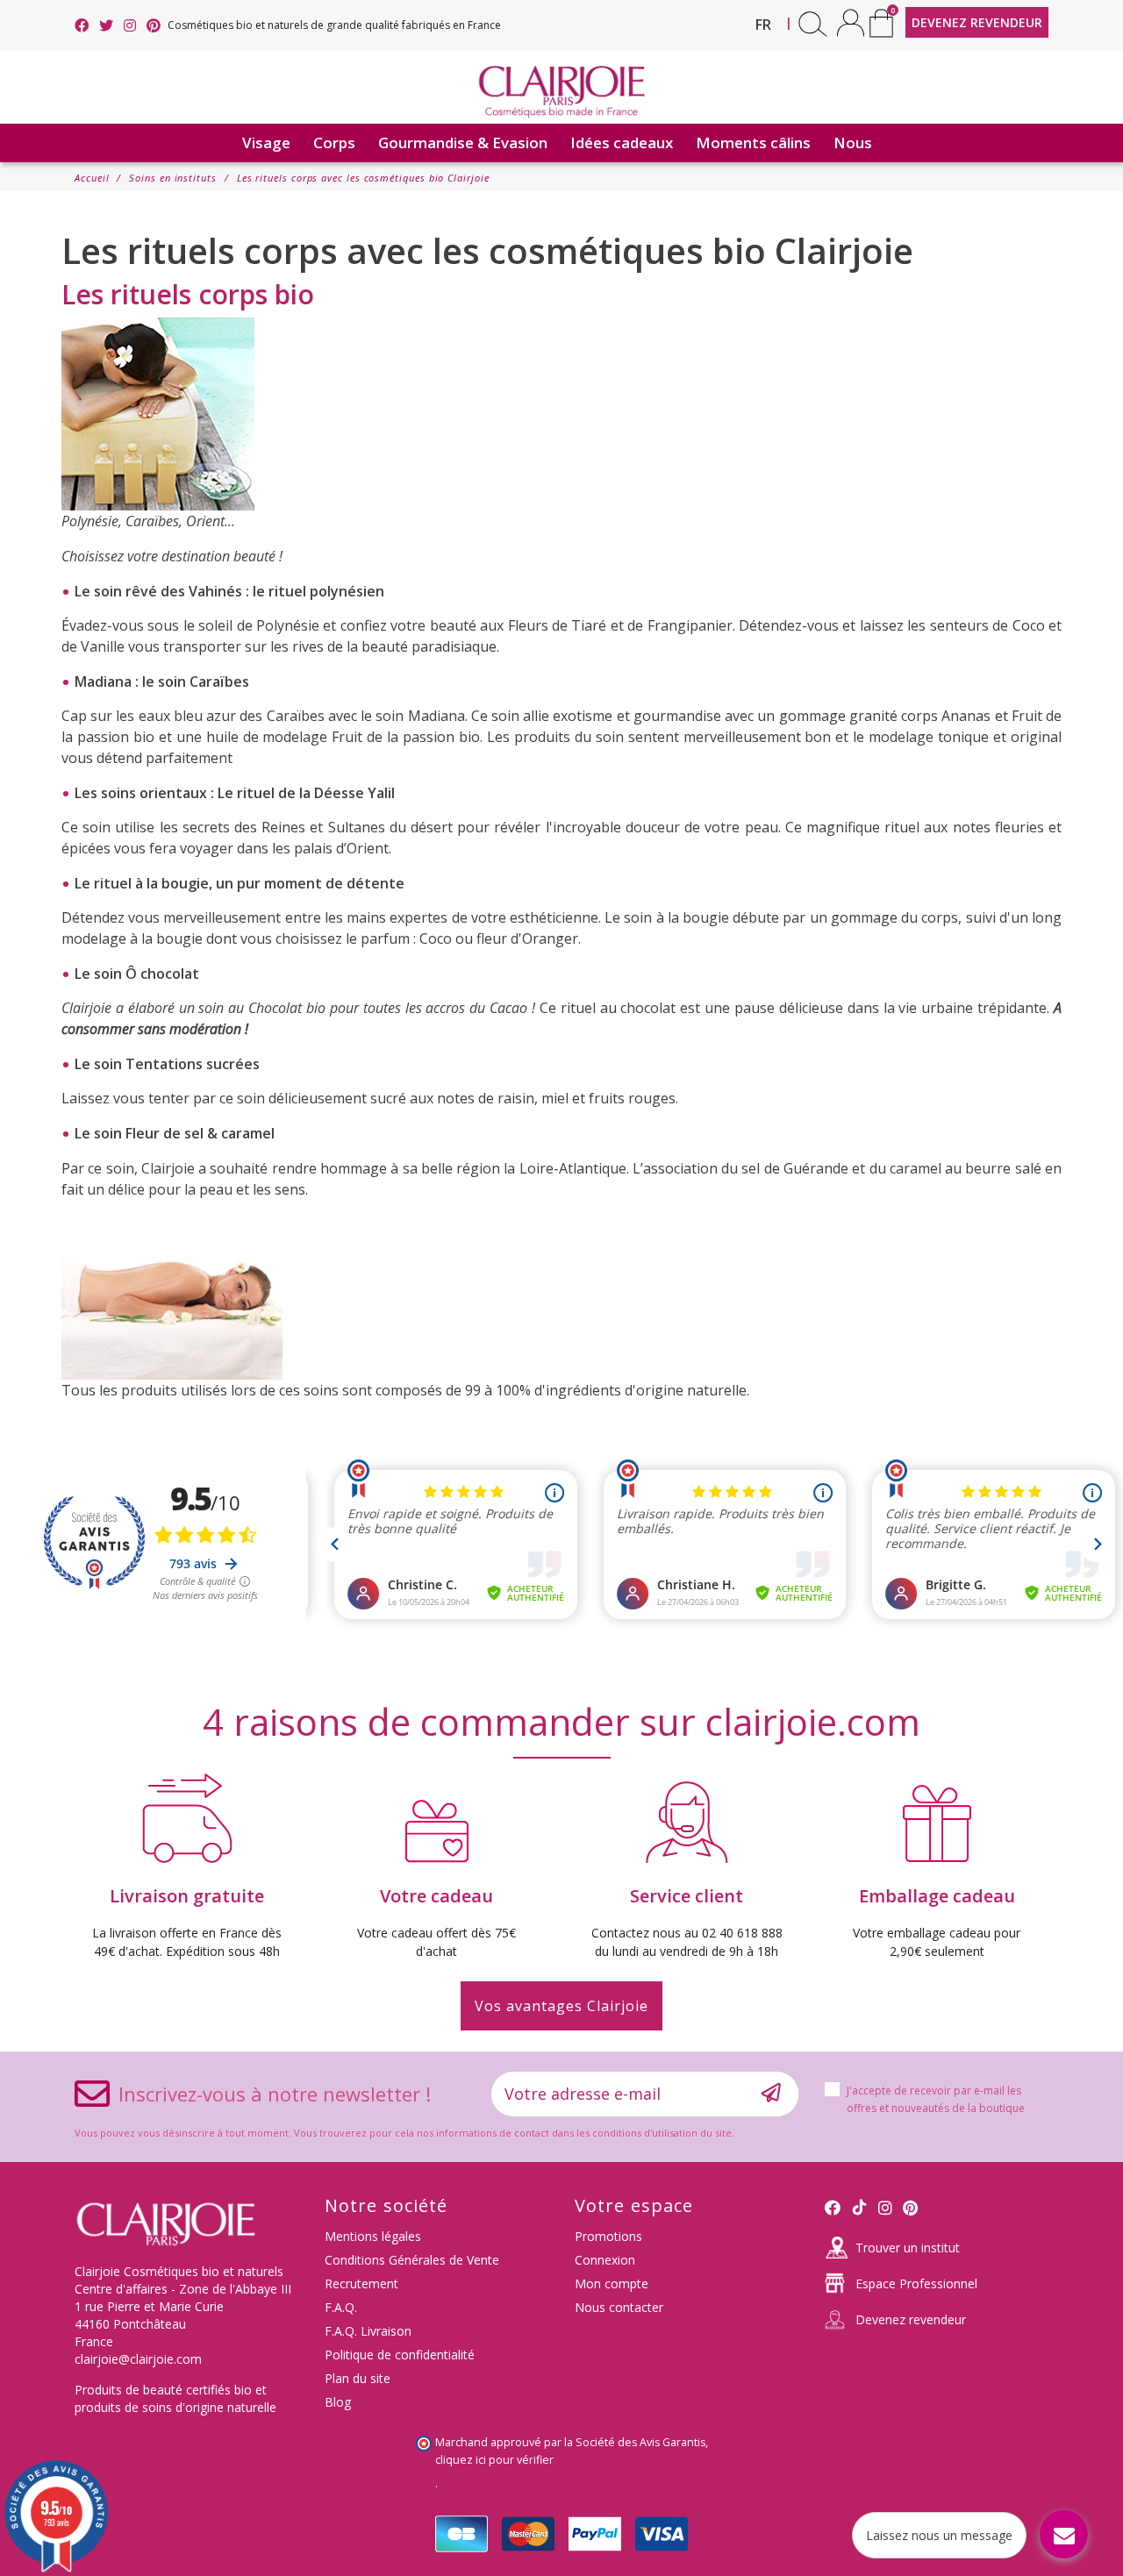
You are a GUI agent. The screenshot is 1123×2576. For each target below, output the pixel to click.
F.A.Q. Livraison (368, 2331)
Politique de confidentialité (400, 2355)
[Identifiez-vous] (851, 22)
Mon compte (612, 2283)
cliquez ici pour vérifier (494, 2460)
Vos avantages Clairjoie (561, 2006)
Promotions (608, 2236)
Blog (338, 2402)
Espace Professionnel (916, 2283)
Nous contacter (619, 2307)
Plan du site (358, 2378)
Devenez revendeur (911, 2319)
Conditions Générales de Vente (412, 2260)
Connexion (605, 2260)
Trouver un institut (908, 2248)
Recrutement (361, 2283)
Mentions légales (373, 2236)
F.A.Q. (341, 2307)
